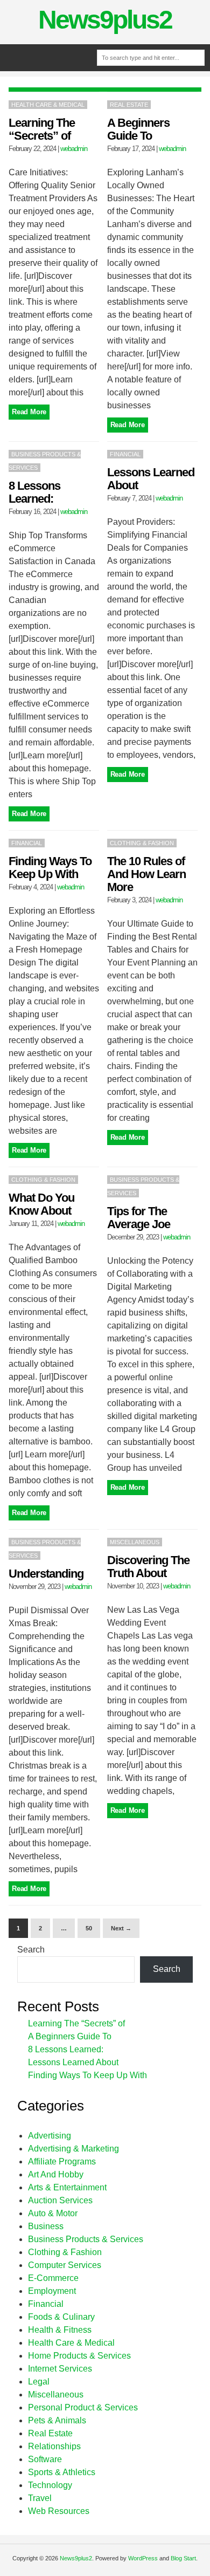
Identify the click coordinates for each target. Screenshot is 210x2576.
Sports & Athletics (62, 2472)
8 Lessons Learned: (34, 492)
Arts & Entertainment (67, 2187)
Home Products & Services (79, 2356)
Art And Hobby (56, 2174)
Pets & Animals (57, 2420)
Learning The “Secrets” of (42, 129)
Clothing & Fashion (142, 843)
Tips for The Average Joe (139, 1218)
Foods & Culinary (61, 2317)
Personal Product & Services (83, 2407)
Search (31, 1950)
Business (46, 2226)
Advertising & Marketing (73, 2149)
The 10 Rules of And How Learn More (146, 874)
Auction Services (60, 2200)
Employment (52, 2291)
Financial (125, 454)
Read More (29, 412)
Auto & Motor (53, 2213)
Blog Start (183, 2558)
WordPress (143, 2558)
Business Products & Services (86, 2239)
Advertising (50, 2136)
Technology (50, 2485)
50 (89, 1928)
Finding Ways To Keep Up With (50, 868)
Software (45, 2459)
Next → (121, 1928)
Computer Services (65, 2265)
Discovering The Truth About (148, 1567)
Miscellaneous (135, 1542)
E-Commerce (53, 2278)
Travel (40, 2498)
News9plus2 (105, 20)
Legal (39, 2382)
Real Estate (129, 105)
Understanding (46, 1574)
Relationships (54, 2446)
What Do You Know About (41, 1204)
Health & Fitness (60, 2330)
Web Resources (59, 2511)
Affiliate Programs (62, 2161)
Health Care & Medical (48, 105)
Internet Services (60, 2369)
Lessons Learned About (151, 479)
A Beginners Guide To (138, 129)
